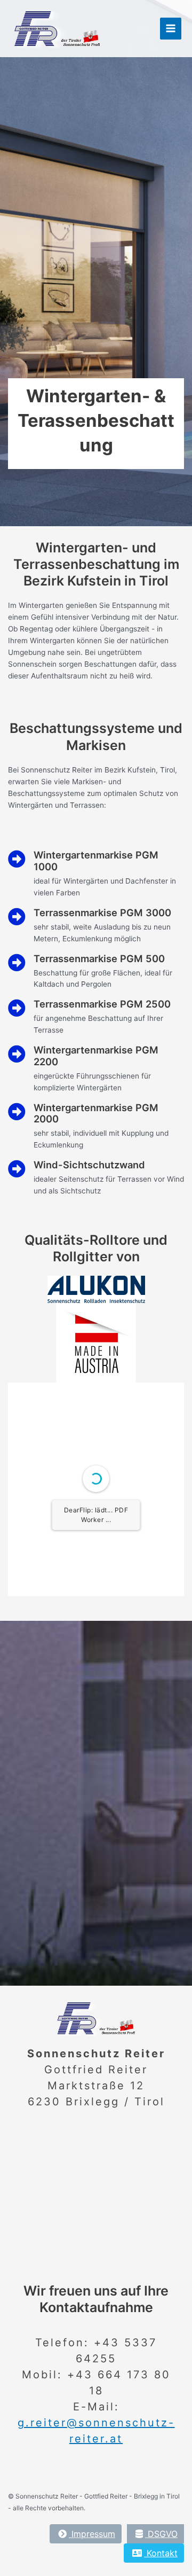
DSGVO (161, 2534)
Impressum (92, 2534)
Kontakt (161, 2553)
